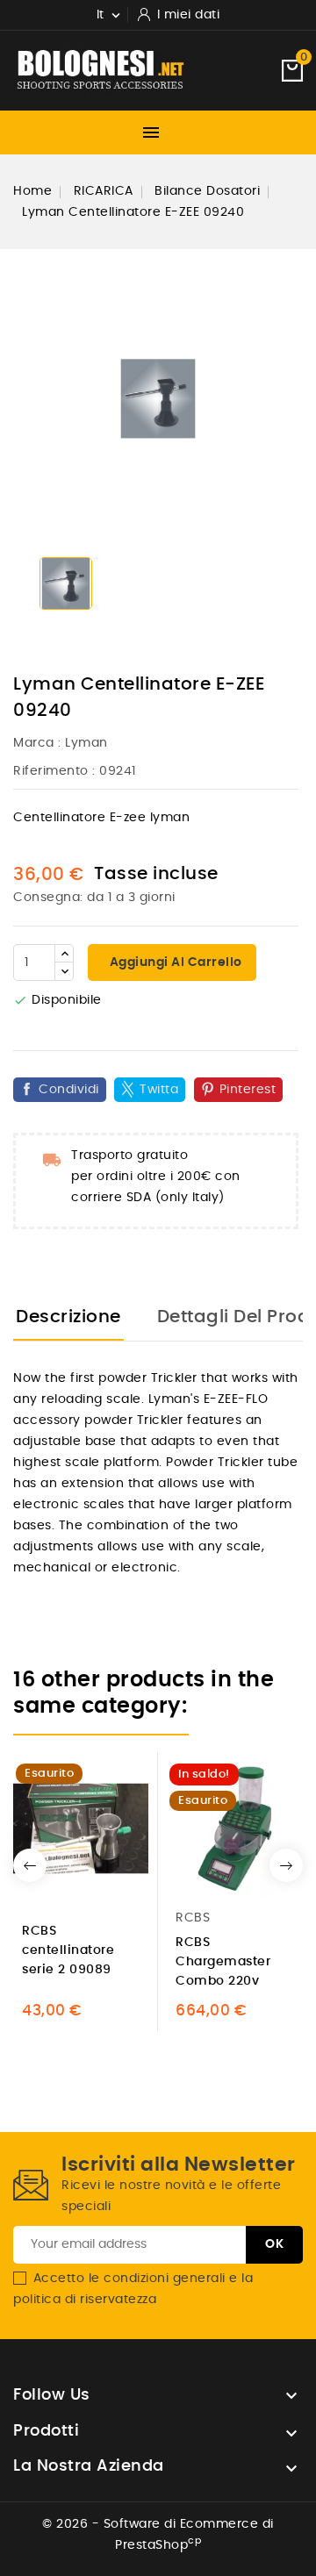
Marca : (37, 743)
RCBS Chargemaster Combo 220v (223, 1962)
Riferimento (51, 771)
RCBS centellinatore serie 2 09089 (68, 1950)
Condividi (69, 1090)
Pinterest (248, 1090)
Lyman (86, 743)
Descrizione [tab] (68, 1317)
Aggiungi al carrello (174, 962)
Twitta (159, 1090)
